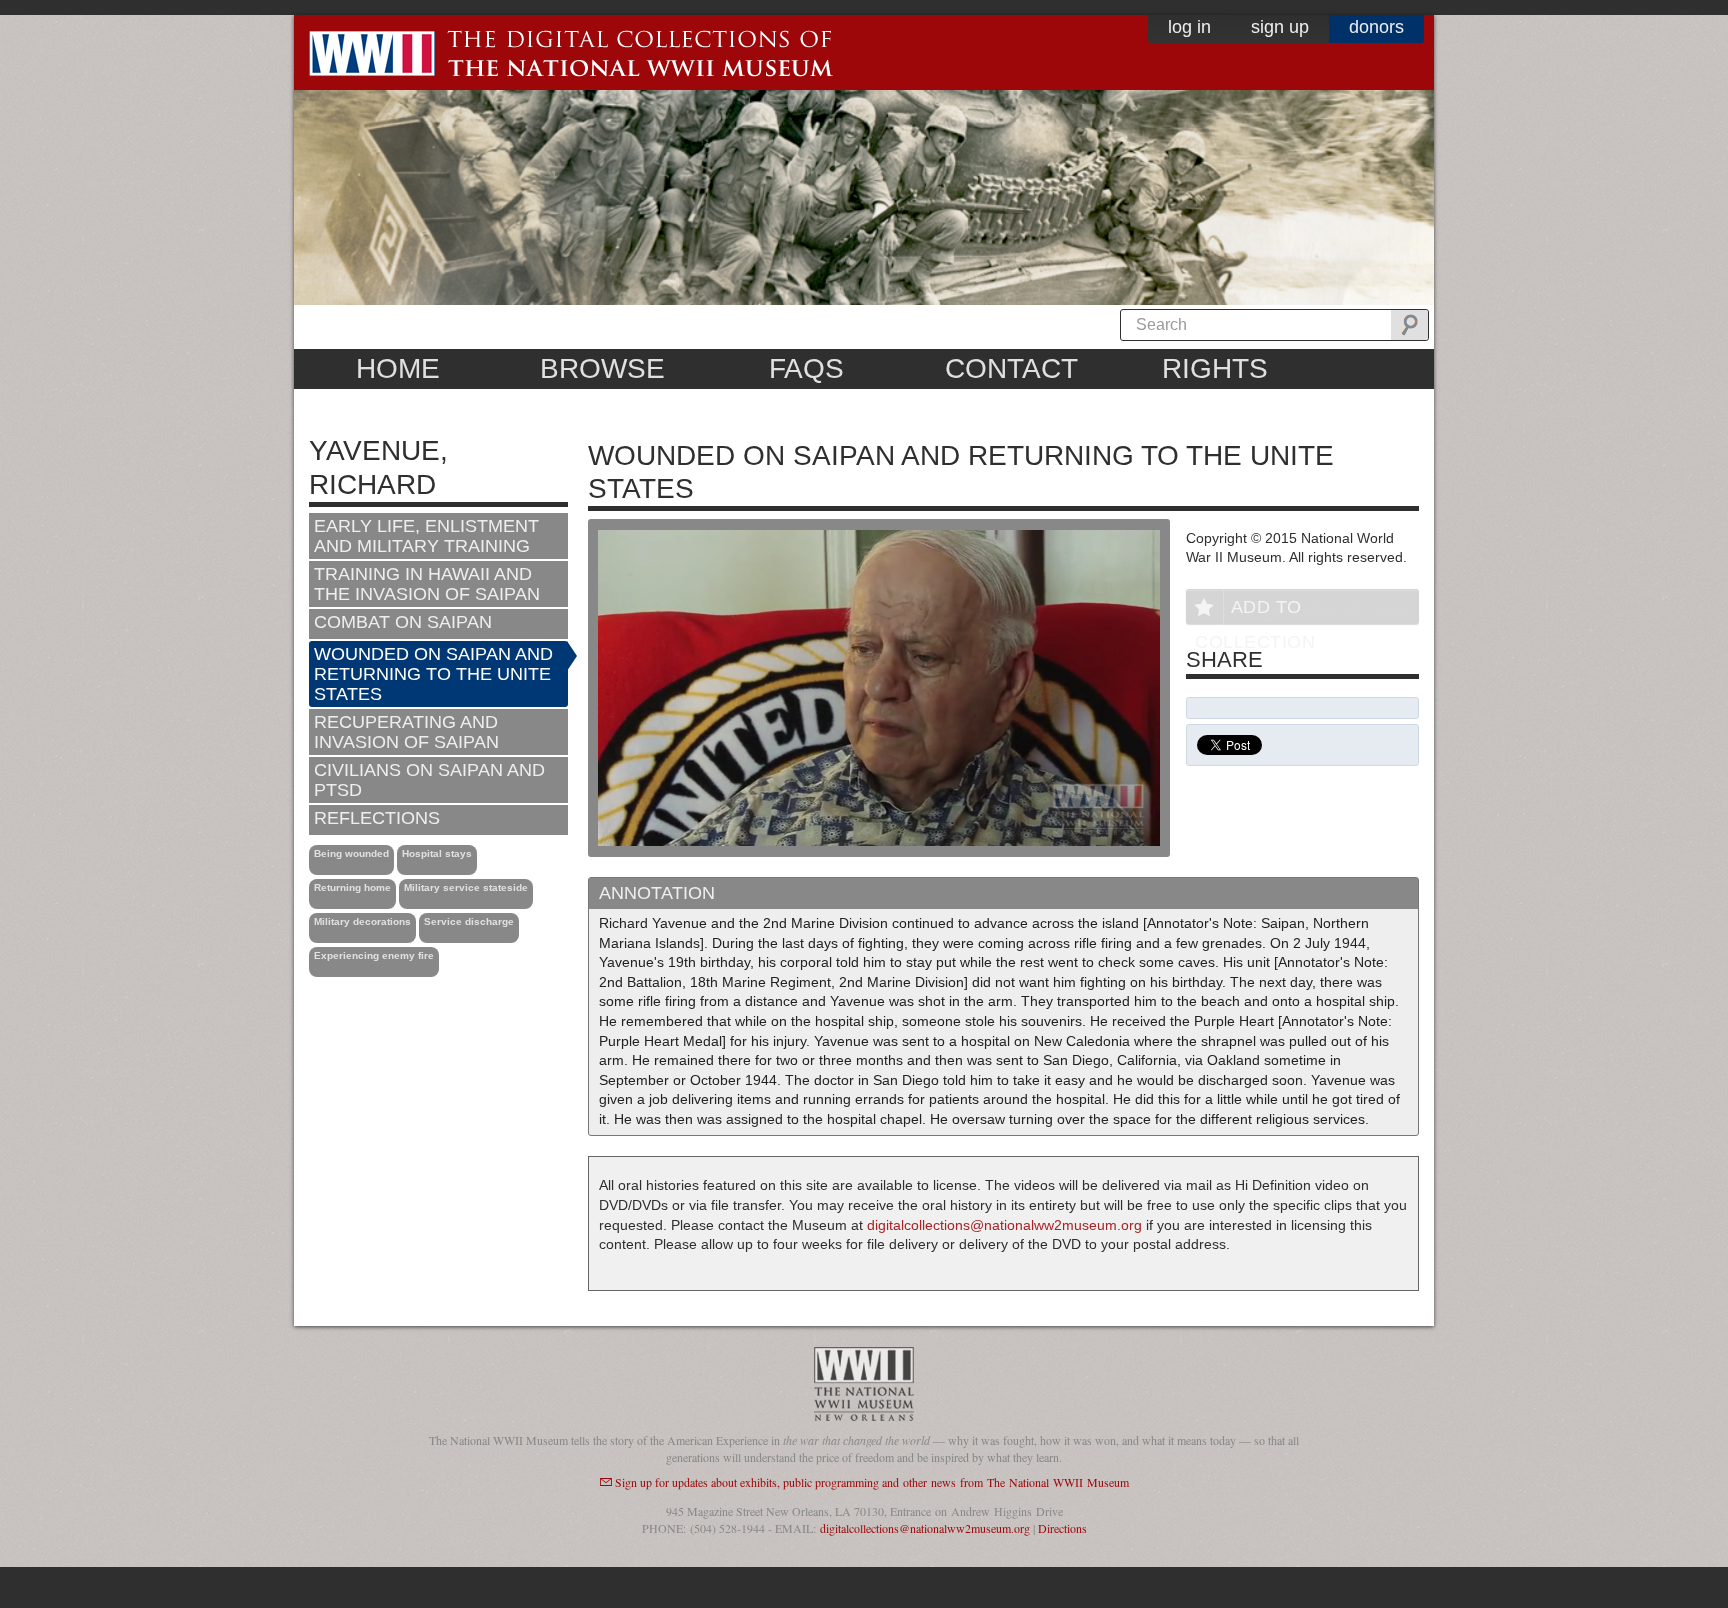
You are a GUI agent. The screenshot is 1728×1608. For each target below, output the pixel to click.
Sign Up (1280, 27)
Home (398, 368)
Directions (1062, 1528)
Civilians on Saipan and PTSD (429, 780)
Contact (1011, 368)
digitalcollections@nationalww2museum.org (1004, 1225)
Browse (602, 368)
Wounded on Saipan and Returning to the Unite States (433, 674)
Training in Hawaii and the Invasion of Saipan (427, 584)
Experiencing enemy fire (374, 955)
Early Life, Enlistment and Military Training (426, 536)
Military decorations (362, 921)
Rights (1215, 368)
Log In (1189, 27)
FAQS (806, 368)
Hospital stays (437, 853)
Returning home (352, 887)
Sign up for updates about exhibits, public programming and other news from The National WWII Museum (872, 1482)
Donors (1376, 27)
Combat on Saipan (403, 622)
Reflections (377, 818)
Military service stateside (466, 887)
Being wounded (351, 853)
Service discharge (469, 921)
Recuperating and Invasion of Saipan (406, 732)
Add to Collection (1255, 610)
